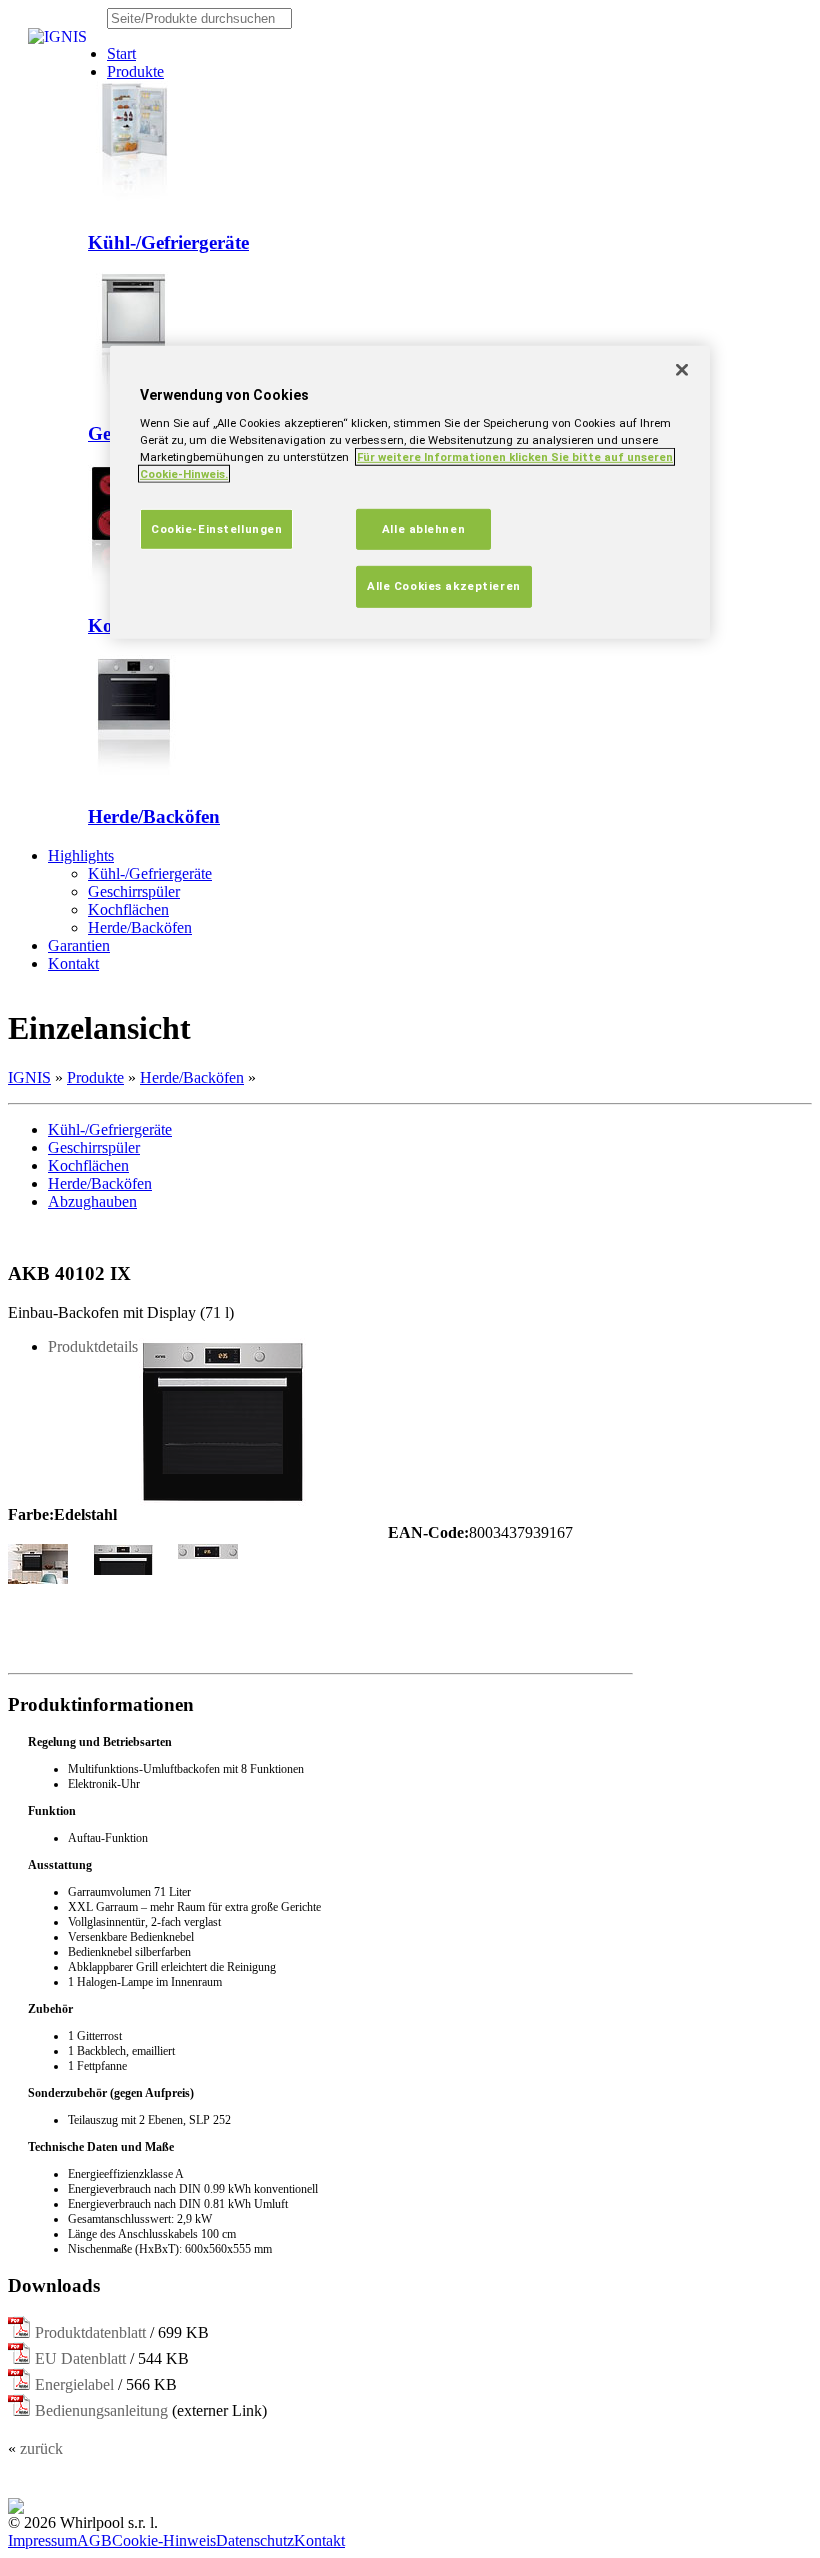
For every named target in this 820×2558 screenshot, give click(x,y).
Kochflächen (128, 909)
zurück (41, 2448)
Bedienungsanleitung (101, 2410)
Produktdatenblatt (90, 2332)
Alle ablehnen (423, 528)
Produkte (95, 1077)
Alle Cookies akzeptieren (444, 586)
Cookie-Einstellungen (216, 528)
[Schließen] (682, 370)
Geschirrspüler (134, 891)
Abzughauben (92, 1201)
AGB (94, 2540)
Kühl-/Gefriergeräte (168, 242)
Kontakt (319, 2540)
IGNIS (29, 1077)
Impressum (42, 2540)
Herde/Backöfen (154, 816)
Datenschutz (255, 2540)
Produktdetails (93, 1346)
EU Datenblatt (80, 2358)
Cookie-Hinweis (164, 2540)
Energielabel (74, 2384)
